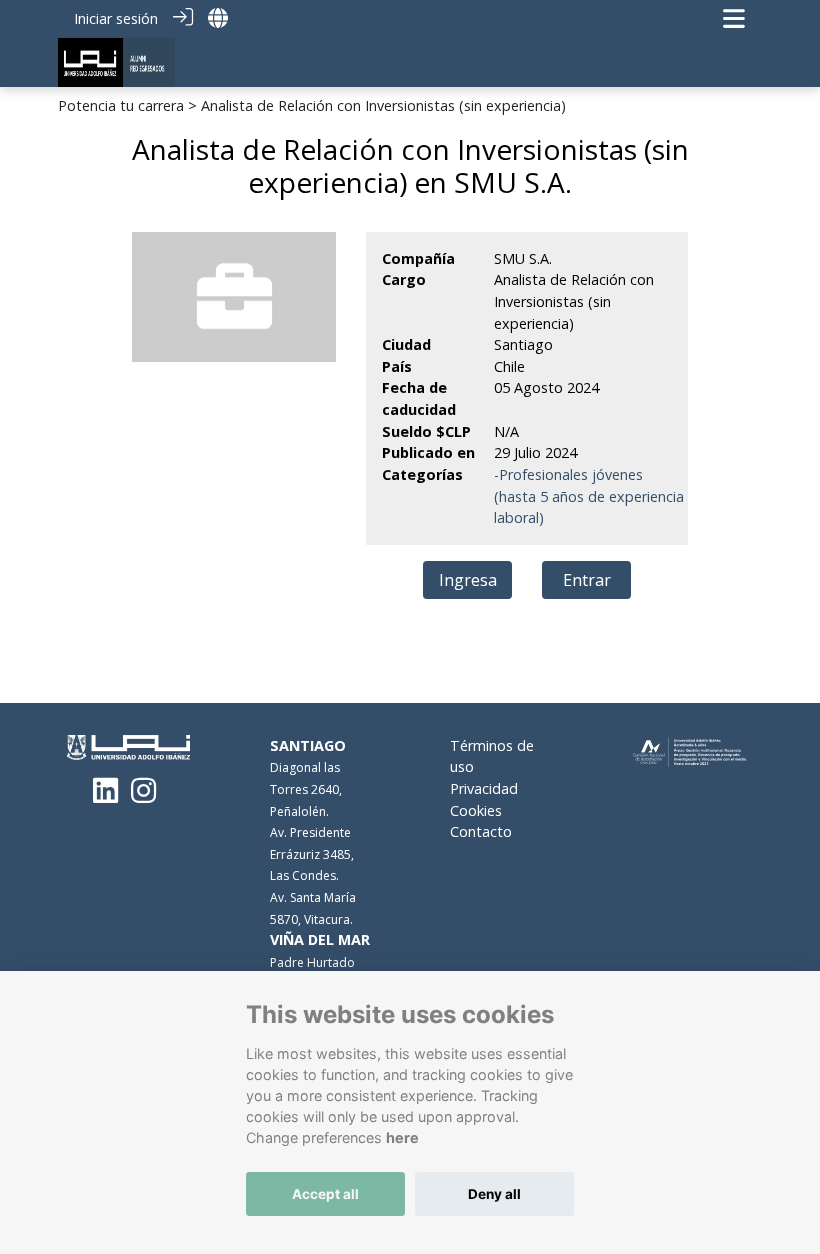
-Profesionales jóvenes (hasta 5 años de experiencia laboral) (589, 496)
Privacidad (484, 788)
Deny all (494, 1194)
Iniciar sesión (116, 18)
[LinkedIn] (105, 795)
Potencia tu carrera (121, 105)
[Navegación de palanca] (734, 18)
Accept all (325, 1194)
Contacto (481, 831)
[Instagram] (143, 795)
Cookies (476, 810)
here (402, 1137)
